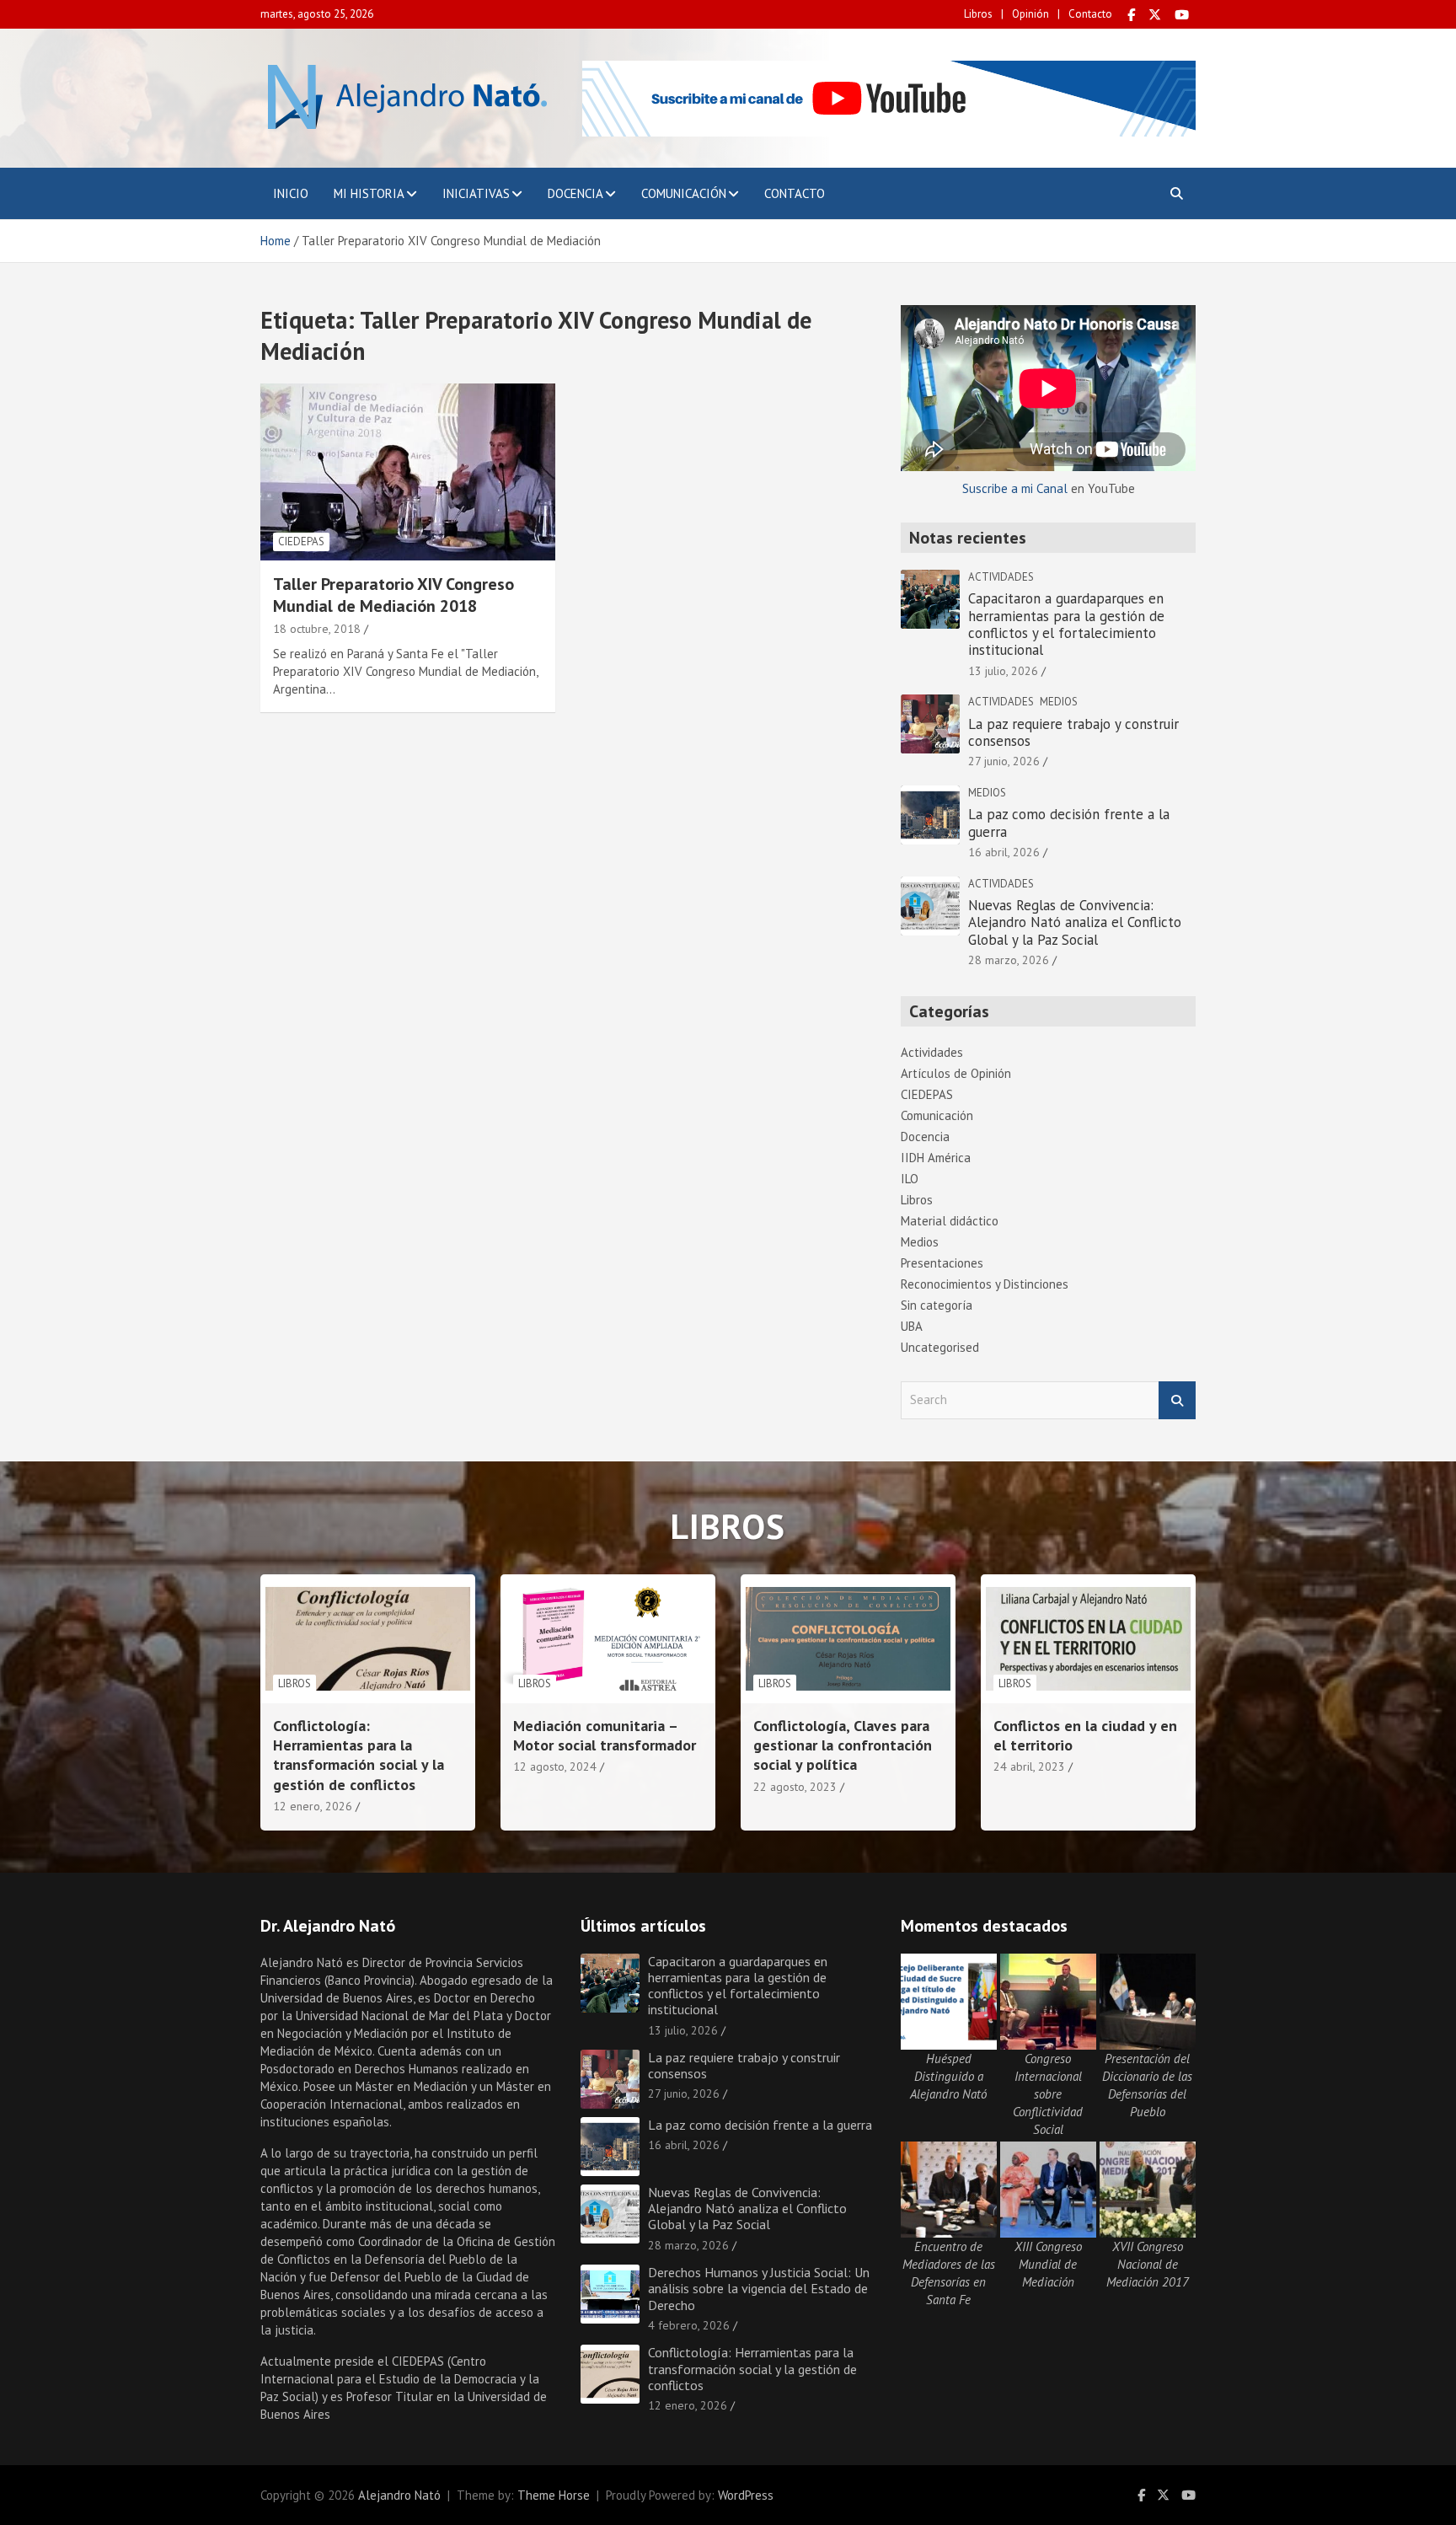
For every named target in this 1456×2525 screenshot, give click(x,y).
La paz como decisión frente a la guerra (1069, 823)
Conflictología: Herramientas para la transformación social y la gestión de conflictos (359, 1755)
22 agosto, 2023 (795, 1787)
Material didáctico (950, 1221)
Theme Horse (554, 2495)
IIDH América (936, 1158)
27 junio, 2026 (1004, 761)
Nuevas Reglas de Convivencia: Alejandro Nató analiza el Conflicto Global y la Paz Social (1075, 922)
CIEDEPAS (301, 541)
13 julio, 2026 (1003, 671)
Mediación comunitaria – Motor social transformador (605, 1735)
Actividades (1001, 577)
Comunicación (684, 193)
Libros (978, 14)
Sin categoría (937, 1305)
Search (1177, 1400)
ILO (910, 1179)
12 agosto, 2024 (555, 1766)
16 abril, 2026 (1004, 852)
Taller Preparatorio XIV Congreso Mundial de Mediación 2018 (393, 595)
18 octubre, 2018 (317, 629)
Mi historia (369, 193)
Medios (1059, 702)
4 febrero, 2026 (689, 2325)
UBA (912, 1326)
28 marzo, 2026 (1009, 960)
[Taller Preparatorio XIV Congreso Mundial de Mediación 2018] (408, 472)
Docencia (575, 193)
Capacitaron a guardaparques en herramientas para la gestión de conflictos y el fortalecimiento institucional (1066, 624)
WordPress (746, 2495)
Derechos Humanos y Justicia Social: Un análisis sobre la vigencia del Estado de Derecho (759, 2288)
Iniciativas (476, 193)
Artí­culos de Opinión (956, 1073)
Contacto (1090, 14)
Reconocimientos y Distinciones (985, 1284)
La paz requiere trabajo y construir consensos (1073, 732)
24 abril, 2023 (1029, 1766)
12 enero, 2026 (313, 1806)
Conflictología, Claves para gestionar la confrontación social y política (843, 1745)
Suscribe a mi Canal (1015, 488)
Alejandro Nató (399, 2495)
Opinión (1030, 14)
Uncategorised (940, 1347)
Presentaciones (942, 1263)
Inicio (291, 193)
